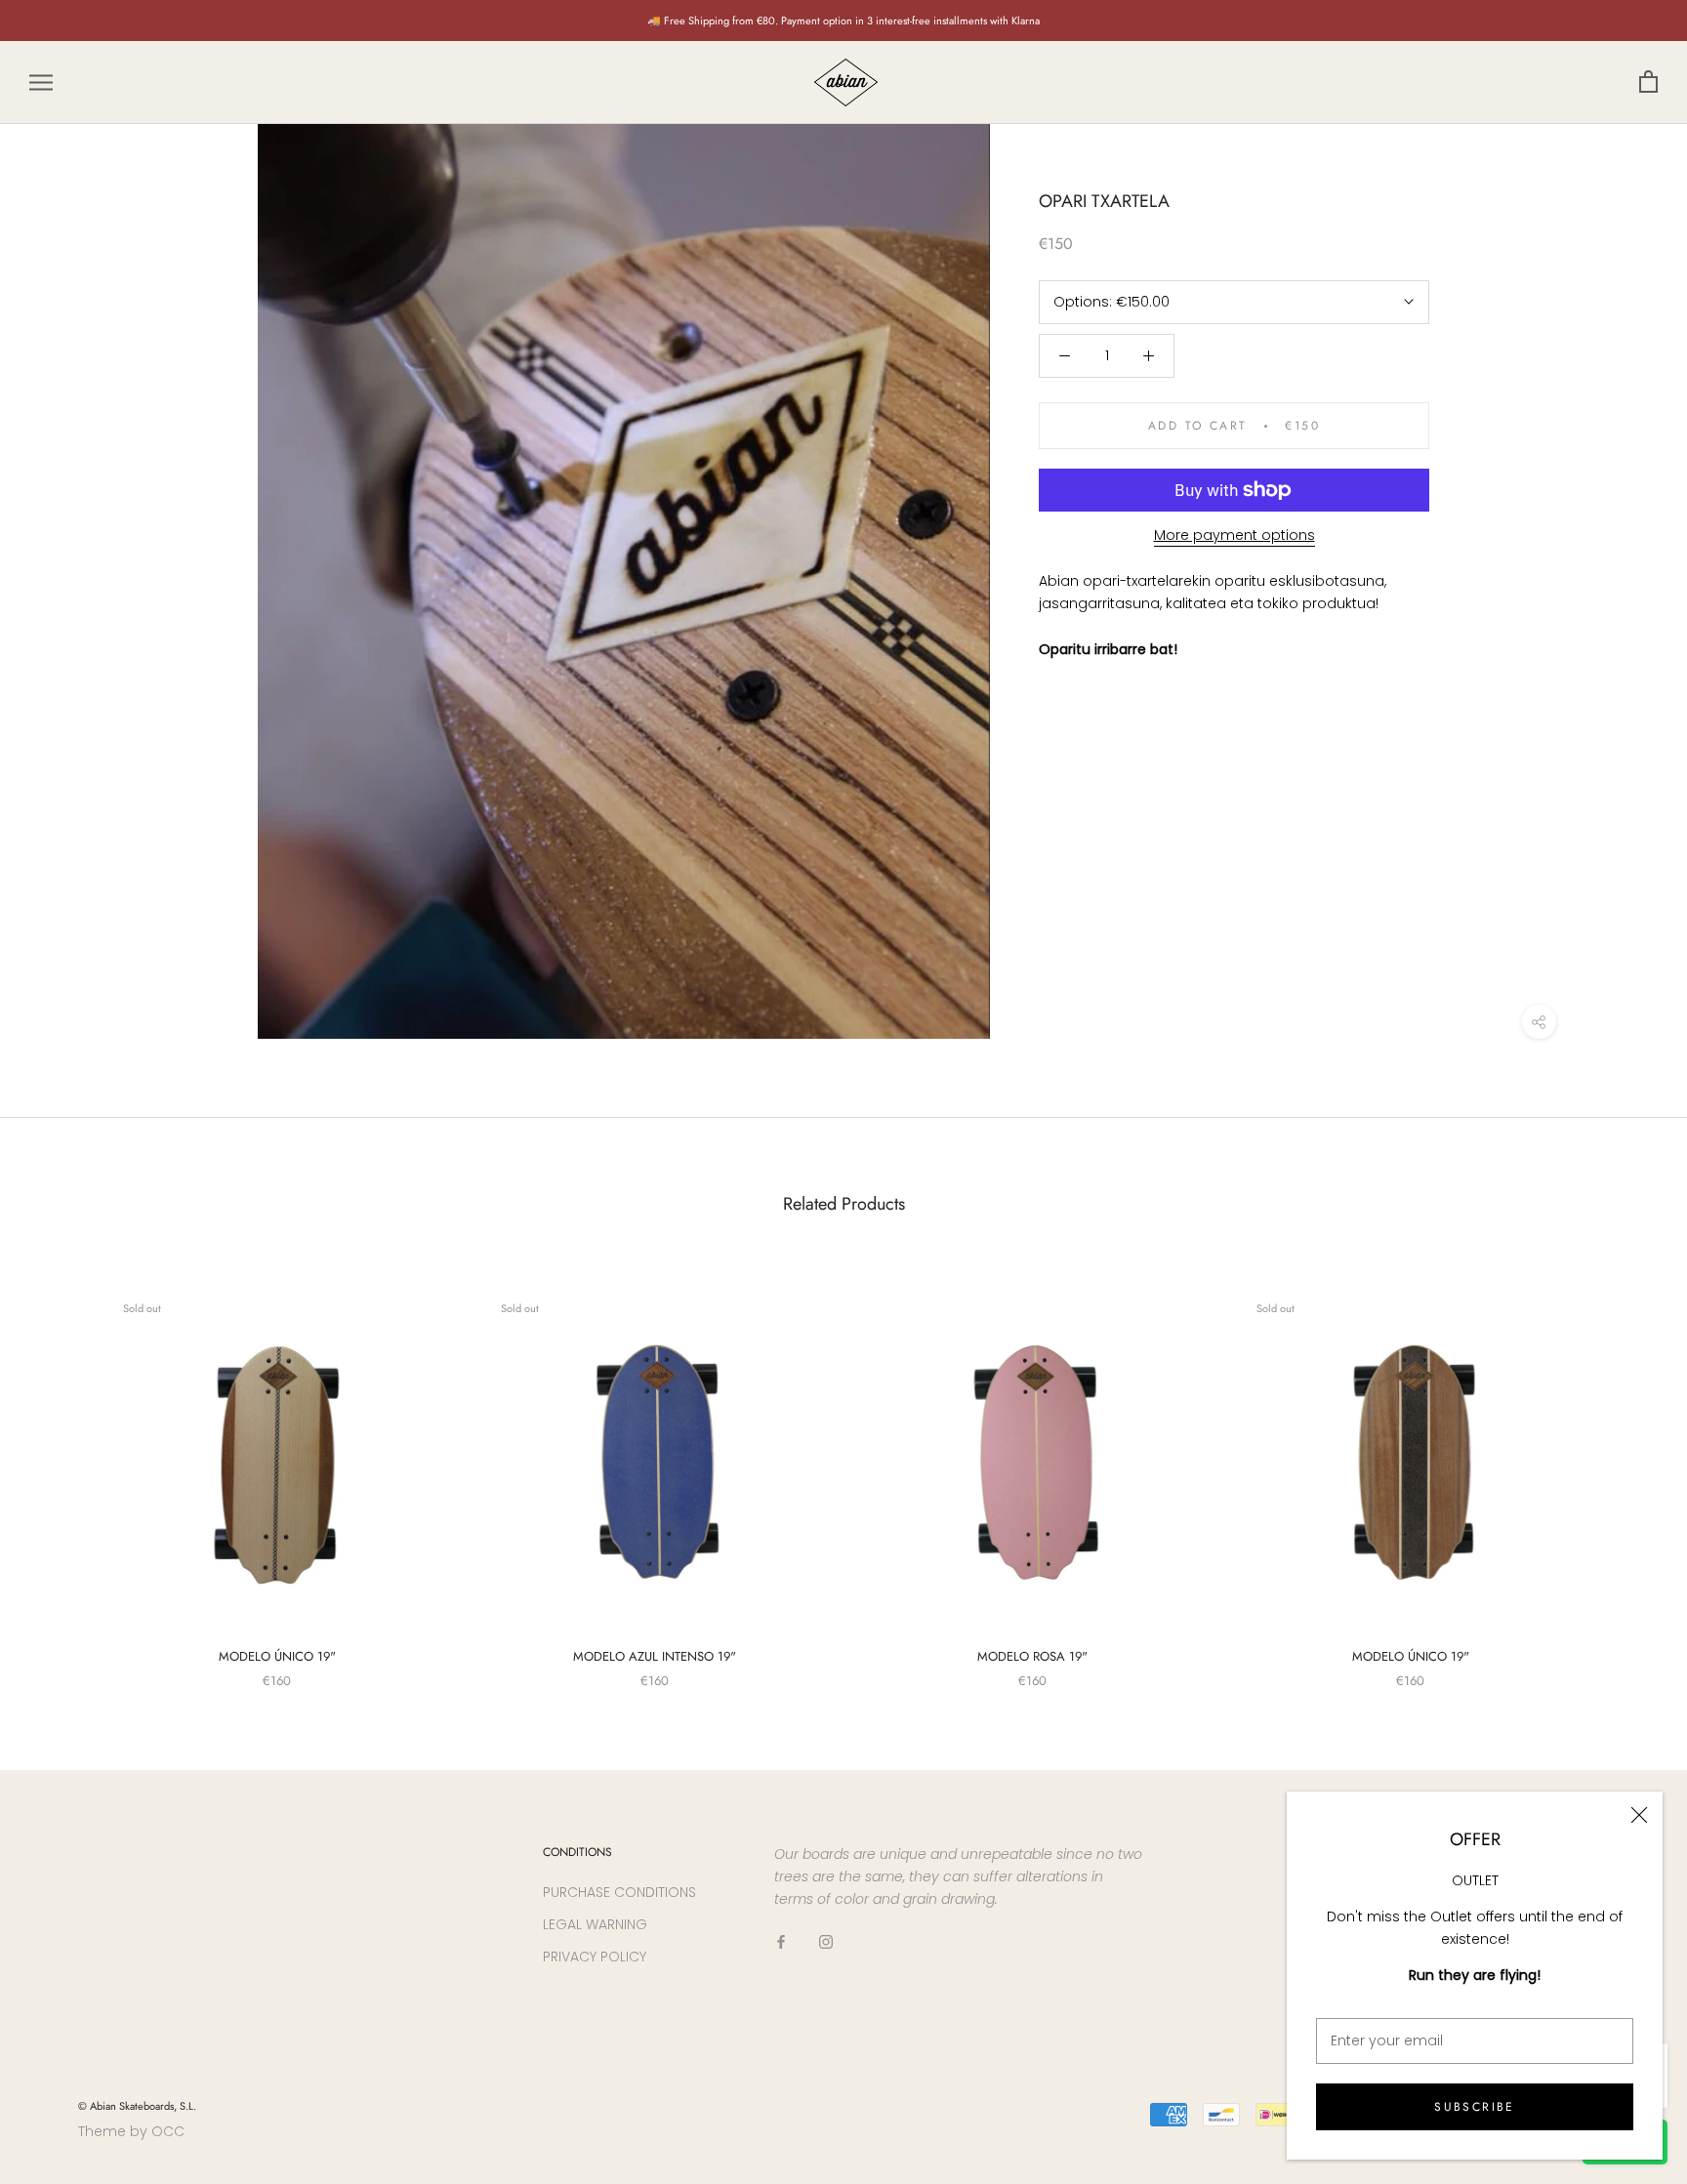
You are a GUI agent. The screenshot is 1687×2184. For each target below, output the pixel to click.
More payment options (1234, 535)
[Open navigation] (41, 82)
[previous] (61, 1468)
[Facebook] (781, 1941)
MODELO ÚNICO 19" (277, 1656)
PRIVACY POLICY (595, 1957)
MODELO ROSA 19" (1032, 1656)
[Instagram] (826, 1941)
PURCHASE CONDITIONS (619, 1892)
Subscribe (1475, 2107)
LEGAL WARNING (595, 1924)
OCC (168, 2131)
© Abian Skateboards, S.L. (137, 2106)
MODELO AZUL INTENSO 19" (655, 1656)
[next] (1626, 1468)
